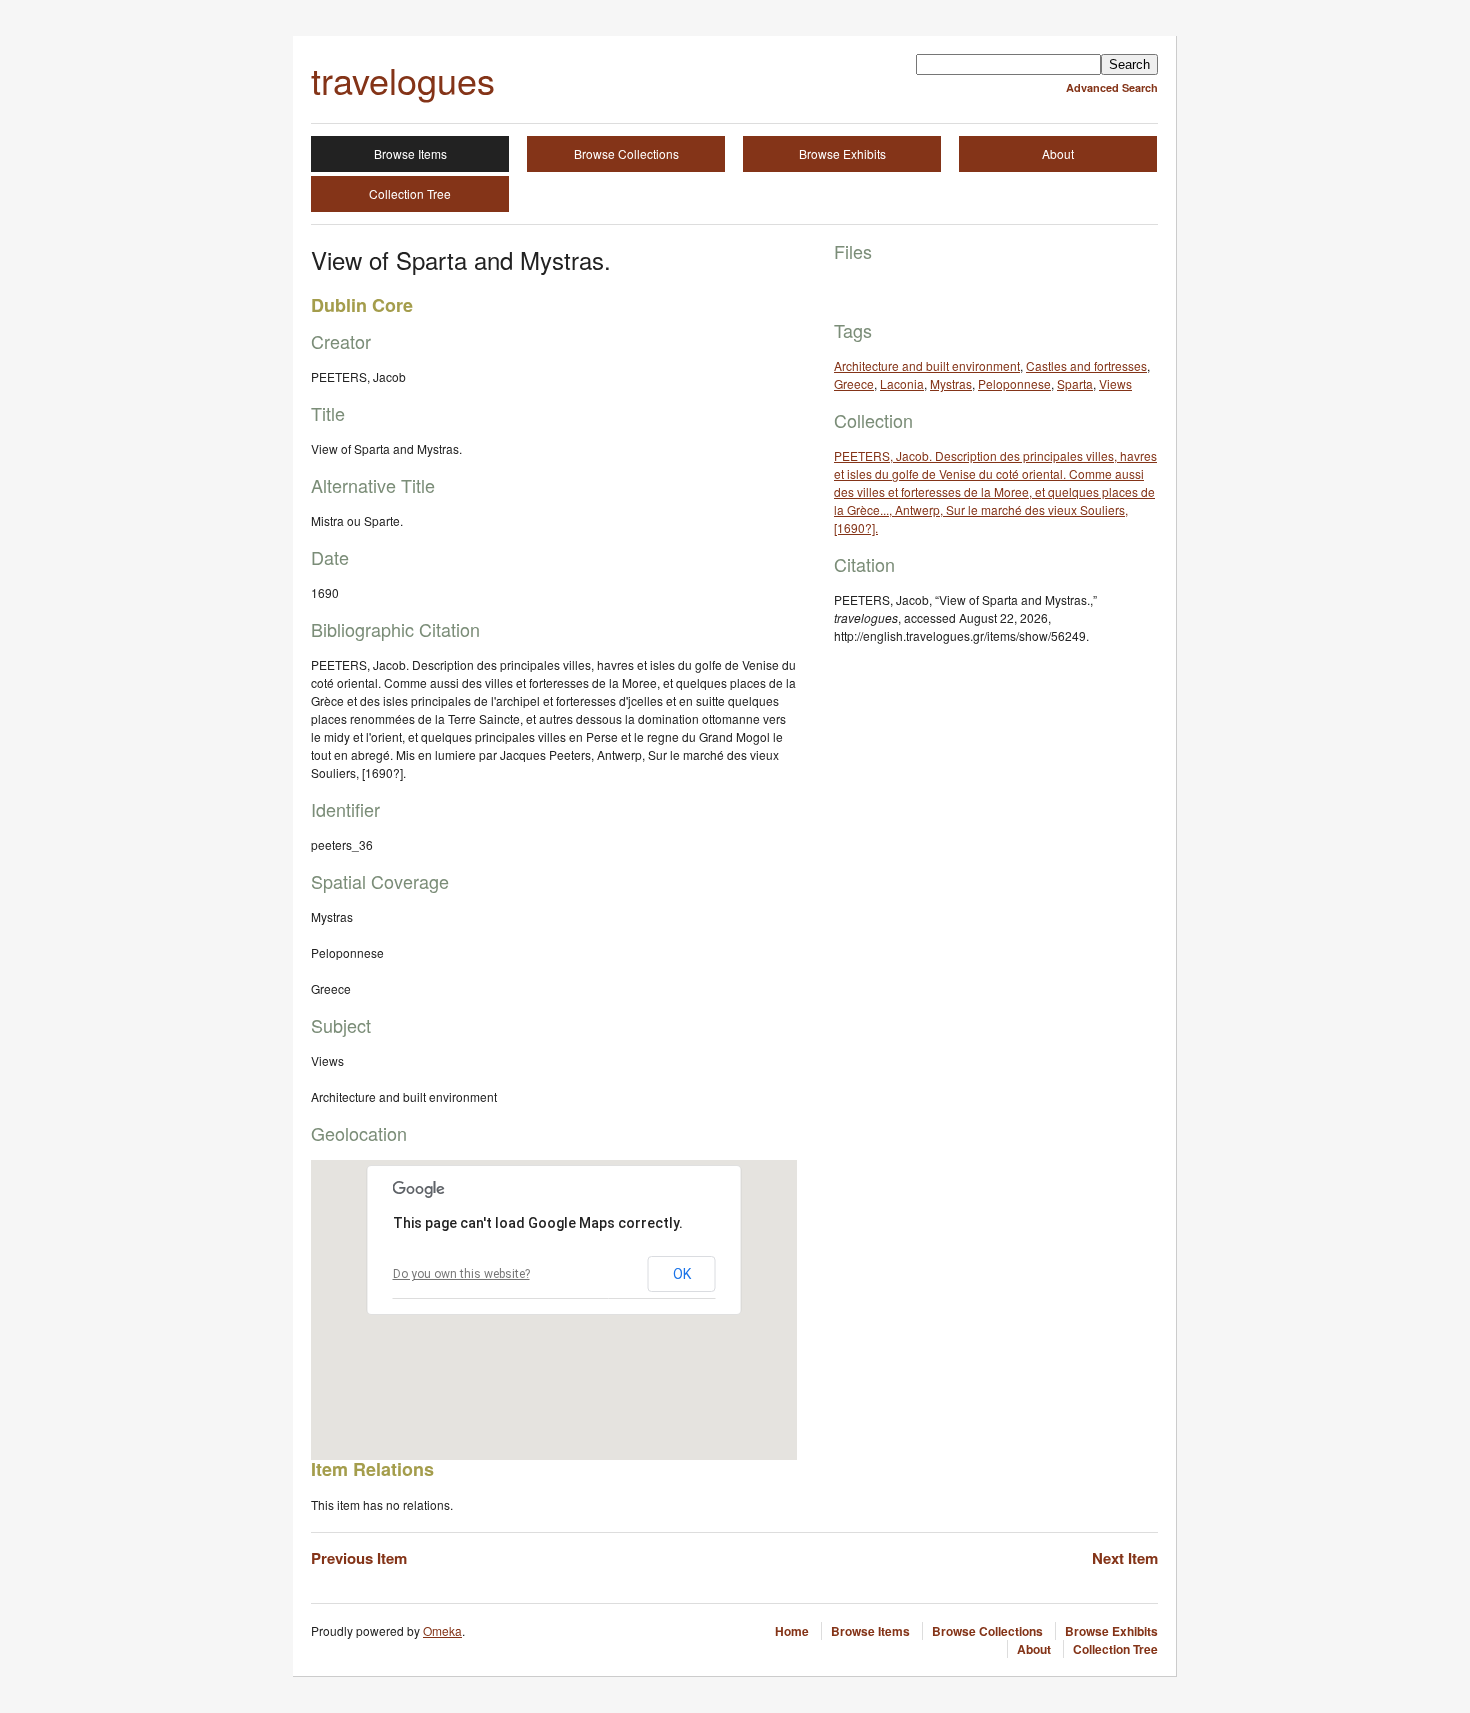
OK (682, 1274)
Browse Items (410, 153)
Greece (854, 383)
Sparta (1075, 383)
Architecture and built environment (927, 365)
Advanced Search (1112, 87)
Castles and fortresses (1086, 365)
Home (792, 1631)
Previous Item (359, 1558)
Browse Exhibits (842, 153)
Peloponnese (1014, 383)
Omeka (442, 1630)
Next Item (1125, 1558)
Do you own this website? (461, 1274)
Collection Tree (410, 193)
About (1058, 153)
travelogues (403, 79)
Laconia (902, 383)
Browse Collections (626, 153)
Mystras (951, 383)
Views (1115, 383)
